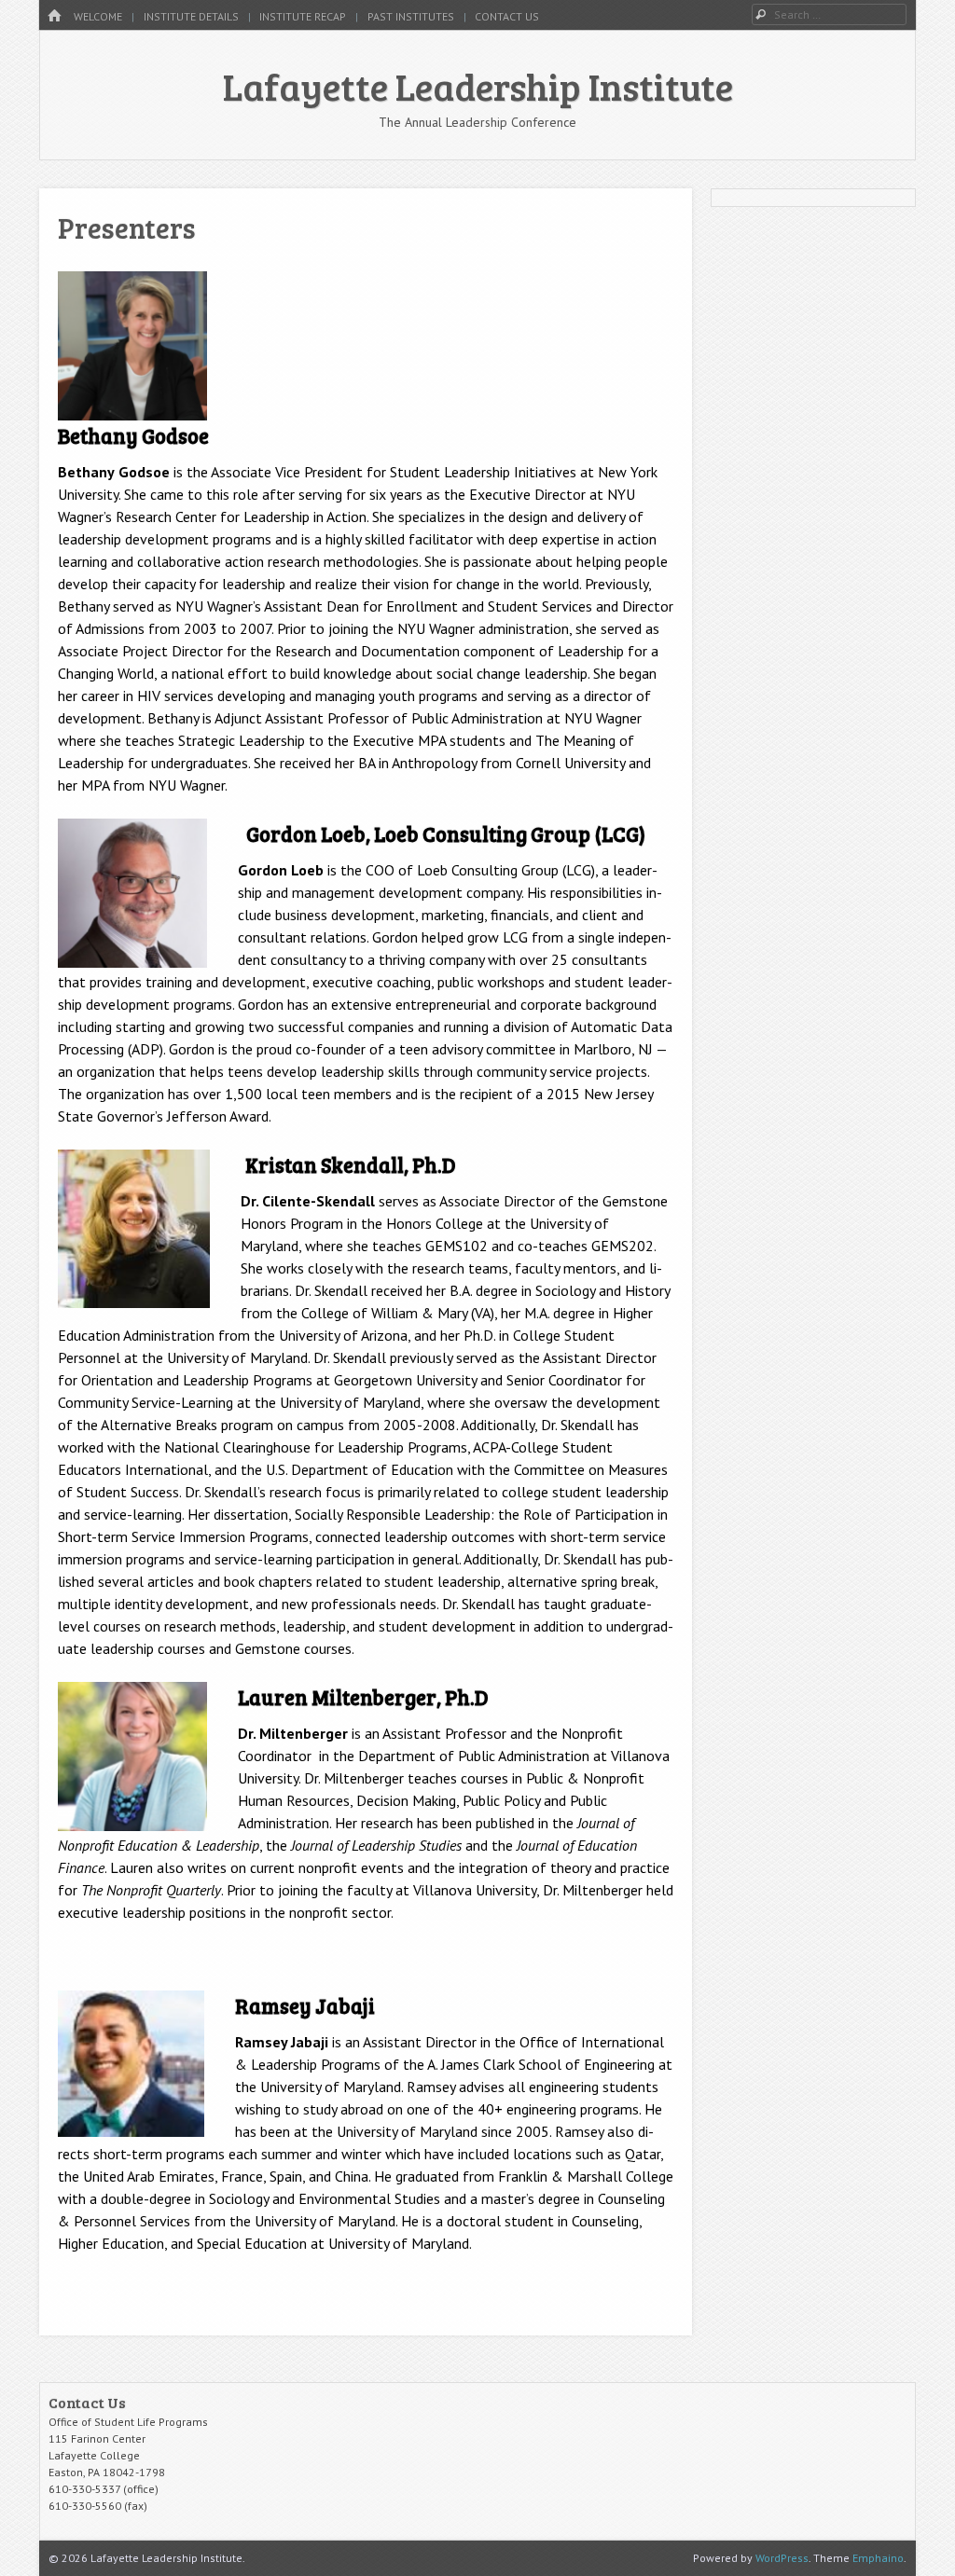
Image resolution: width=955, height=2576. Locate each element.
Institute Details (191, 16)
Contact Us (507, 16)
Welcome (98, 16)
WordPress (782, 2558)
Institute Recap (303, 16)
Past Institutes (411, 16)
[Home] (54, 16)
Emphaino (878, 2558)
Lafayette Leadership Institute (478, 86)
